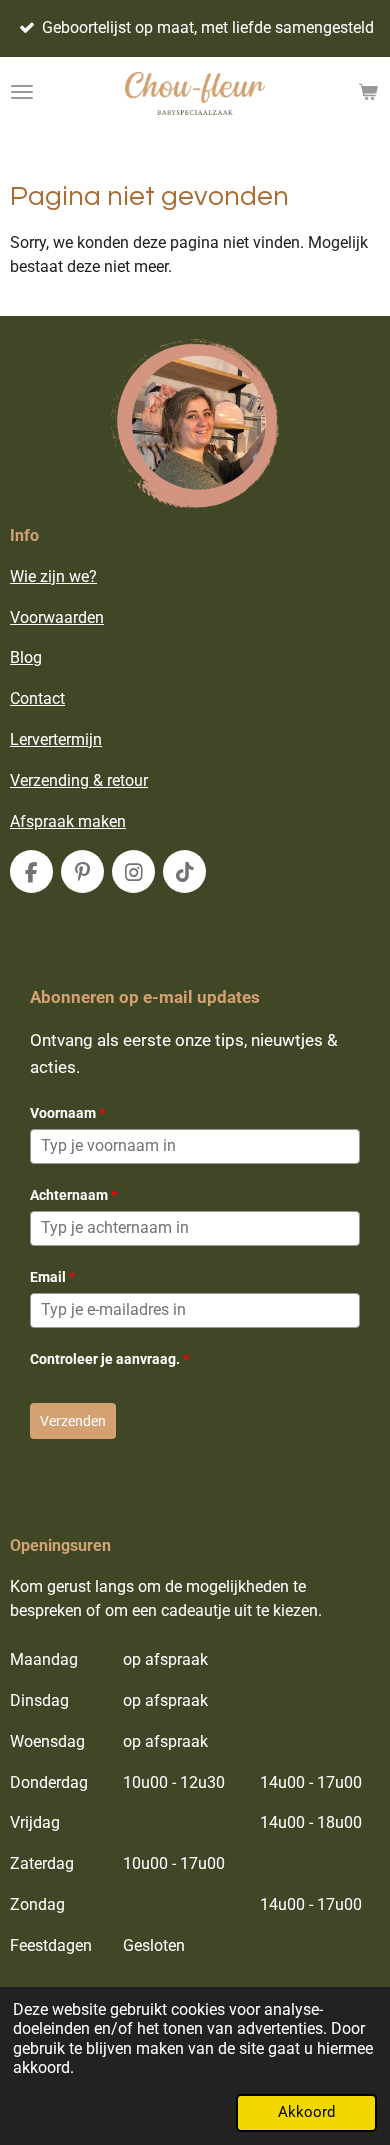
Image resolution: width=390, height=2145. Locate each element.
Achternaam (73, 1195)
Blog (26, 657)
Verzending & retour (79, 780)
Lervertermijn (56, 739)
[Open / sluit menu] (22, 92)
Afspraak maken (68, 821)
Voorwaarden (57, 617)
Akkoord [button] (306, 2112)
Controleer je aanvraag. (109, 1359)
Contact (37, 698)
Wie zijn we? (53, 576)
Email (52, 1277)
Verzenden (73, 1421)
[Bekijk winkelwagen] (368, 92)
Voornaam (67, 1113)
